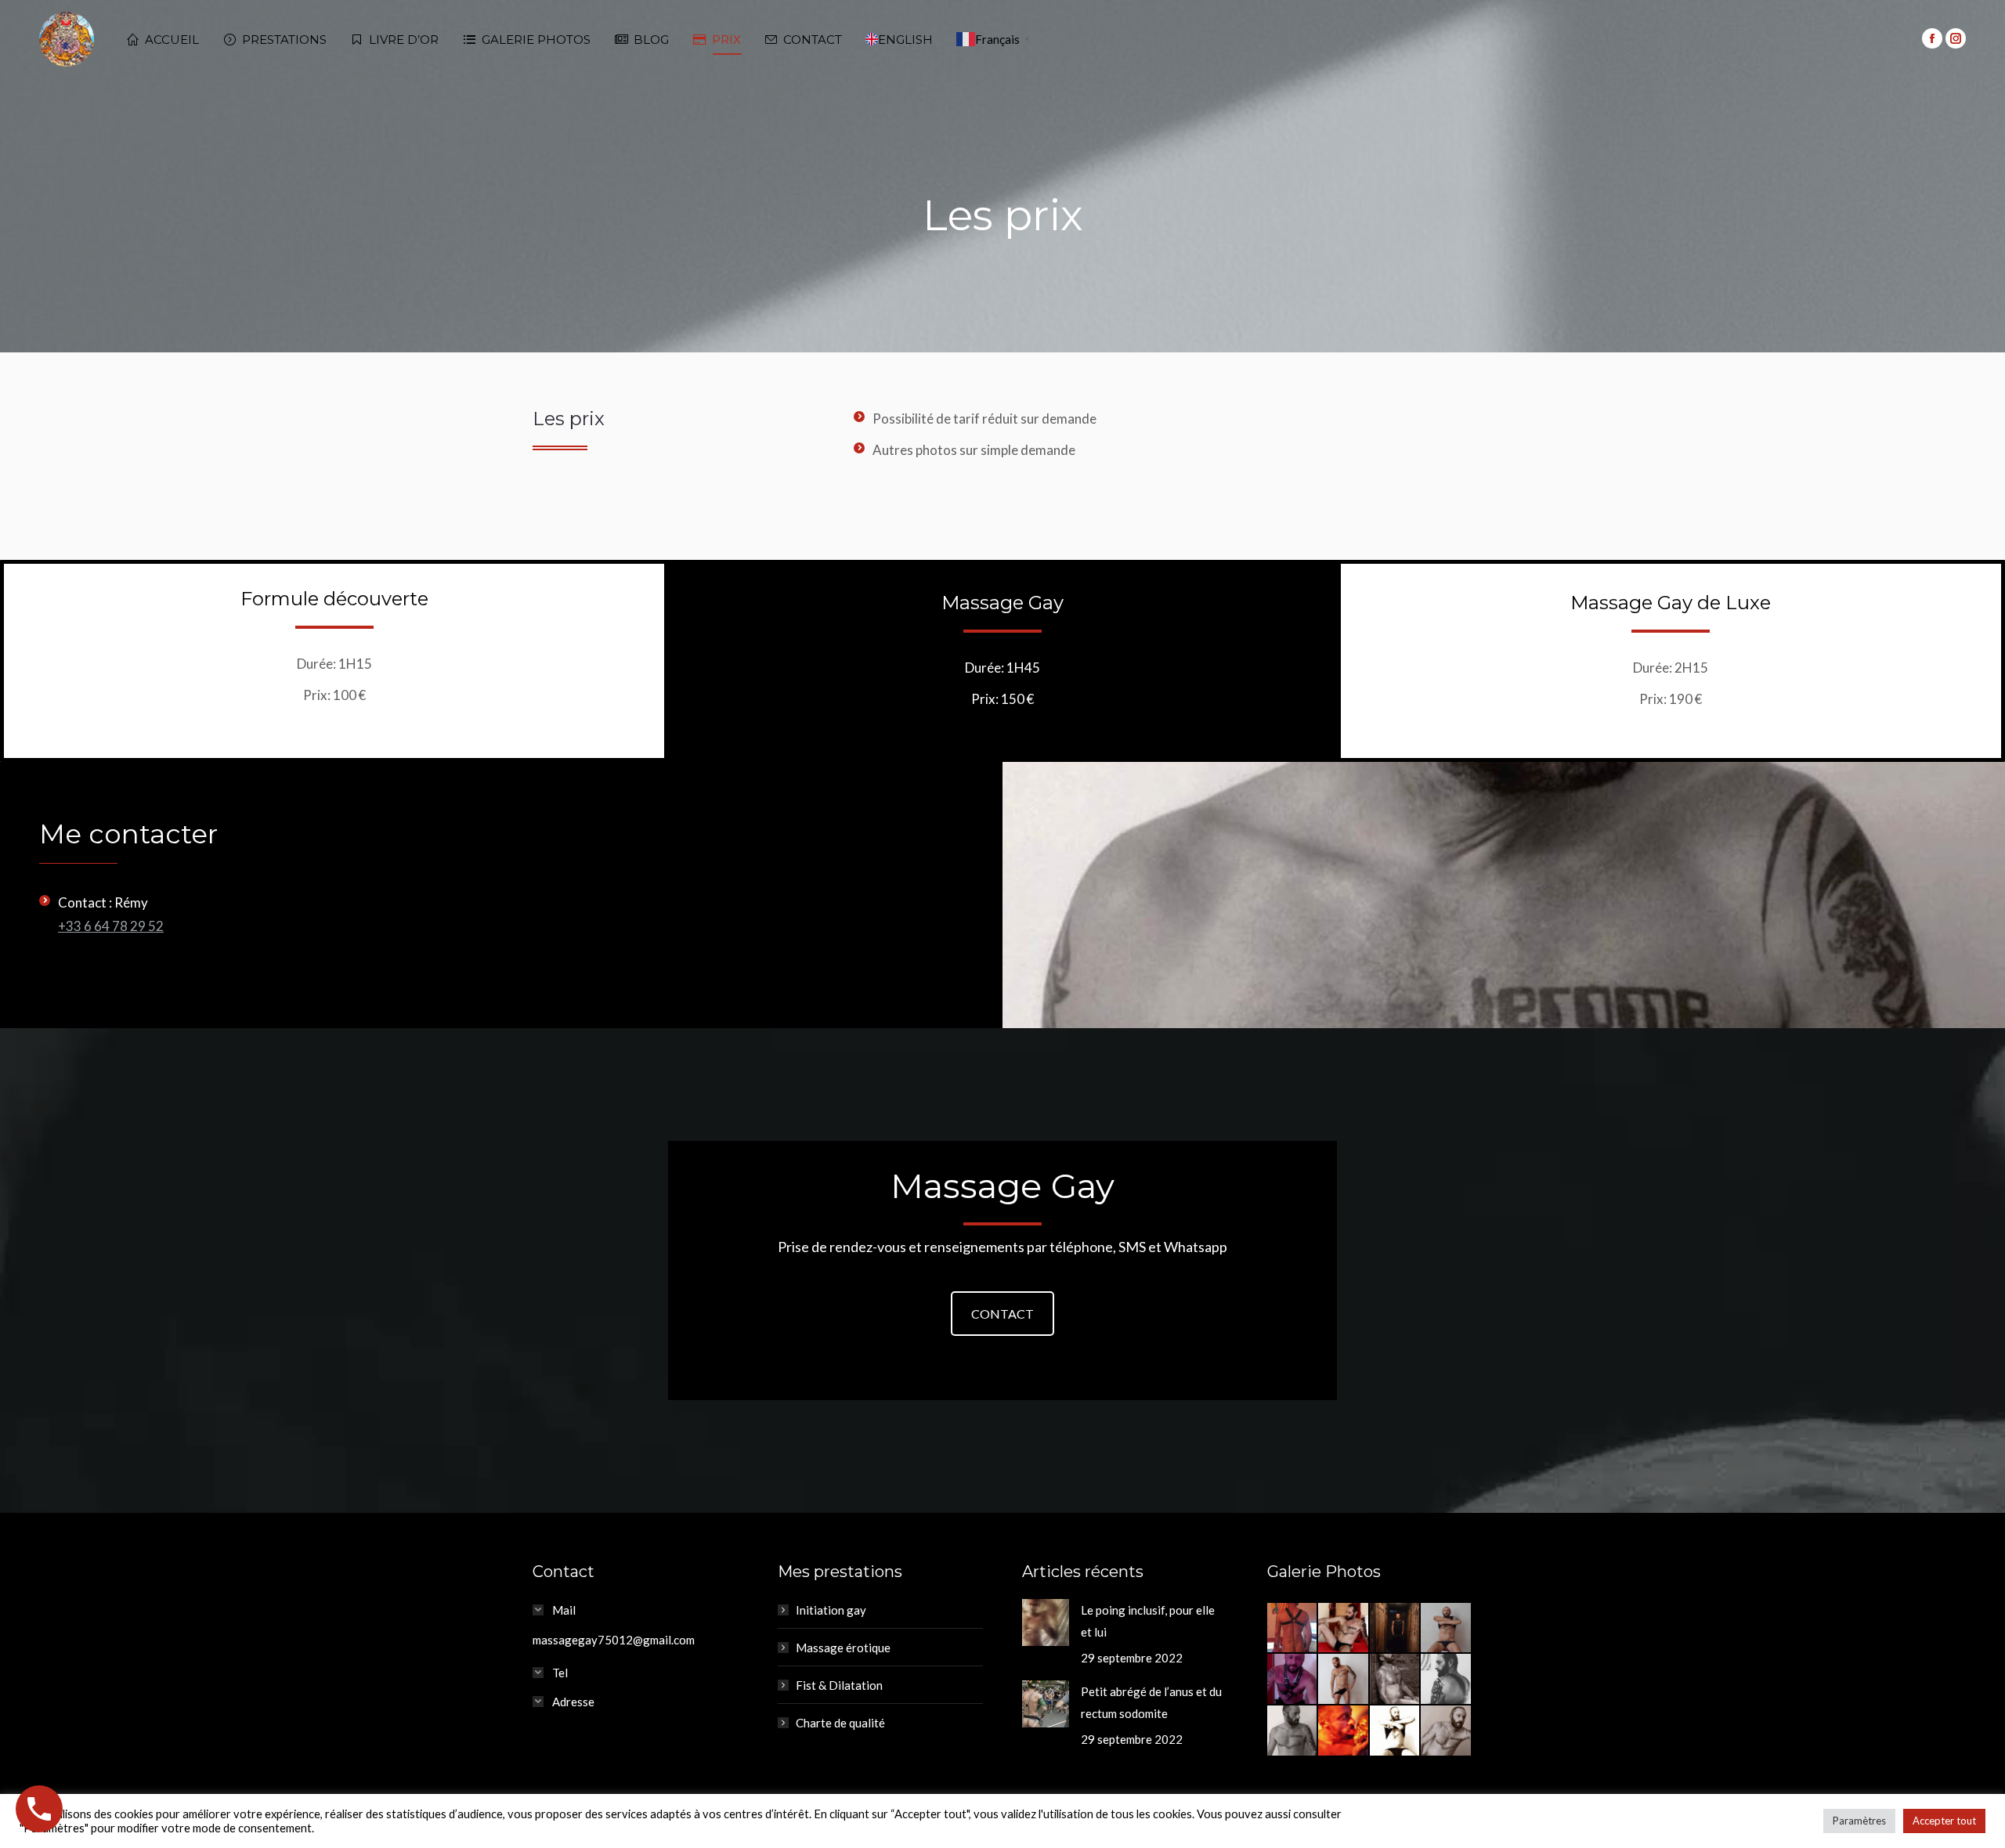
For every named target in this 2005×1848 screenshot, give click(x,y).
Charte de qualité (840, 1723)
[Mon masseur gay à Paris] (1293, 1629)
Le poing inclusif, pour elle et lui (1148, 1621)
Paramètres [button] (1859, 1821)
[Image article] (1046, 1622)
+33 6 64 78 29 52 (111, 926)
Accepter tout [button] (1944, 1821)
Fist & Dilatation (839, 1685)
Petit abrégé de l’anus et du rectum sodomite (1151, 1702)
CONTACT (1002, 1314)
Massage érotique (843, 1648)
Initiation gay (831, 1610)
